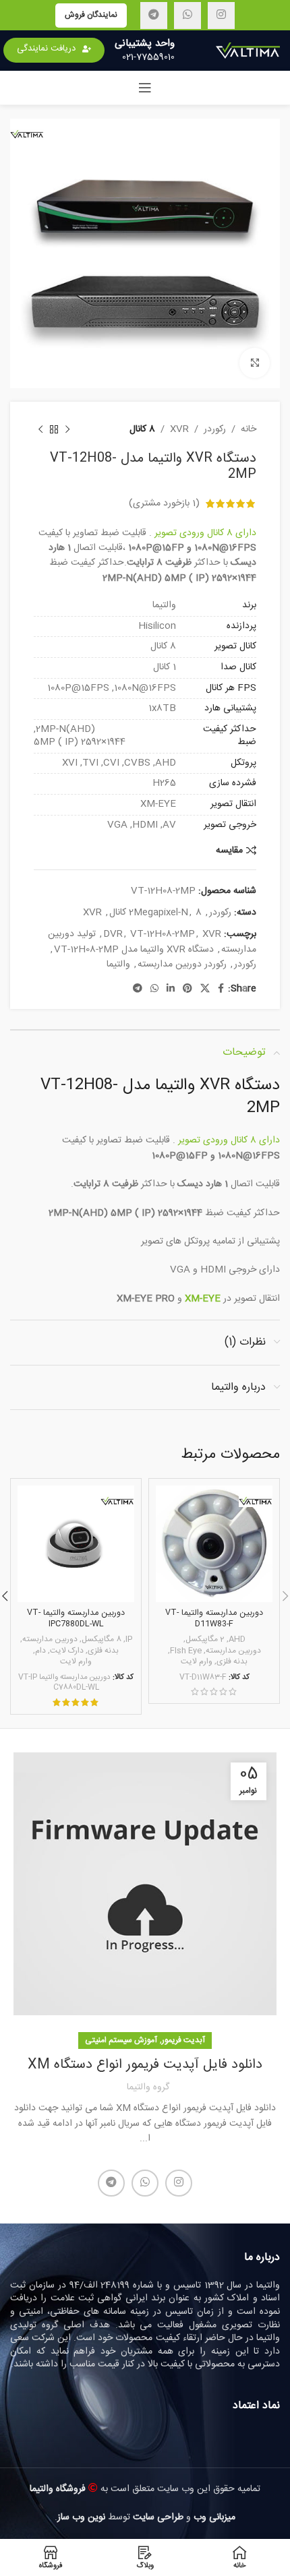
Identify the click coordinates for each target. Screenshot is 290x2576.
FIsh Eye (186, 1652)
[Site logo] (248, 51)
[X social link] (205, 989)
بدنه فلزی (232, 1662)
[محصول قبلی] (67, 429)
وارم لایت (197, 1662)
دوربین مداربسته (233, 1652)
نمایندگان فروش (91, 15)
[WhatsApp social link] (187, 16)
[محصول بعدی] (40, 429)
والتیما (118, 964)
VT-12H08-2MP (163, 934)
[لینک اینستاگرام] (221, 16)
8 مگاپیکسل (101, 1640)
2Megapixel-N (158, 913)
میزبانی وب (214, 2517)
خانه (249, 429)
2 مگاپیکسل (205, 1640)
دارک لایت (67, 1652)
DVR (113, 934)
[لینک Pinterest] (187, 989)
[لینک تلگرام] (154, 16)
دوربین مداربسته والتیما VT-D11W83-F (214, 1619)
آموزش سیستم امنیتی (121, 2040)
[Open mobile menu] (145, 88)
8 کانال (142, 429)
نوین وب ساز (81, 2517)
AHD (237, 1640)
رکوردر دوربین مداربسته (182, 964)
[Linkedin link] (171, 989)
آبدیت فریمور (183, 2040)
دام (40, 1652)
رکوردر (215, 429)
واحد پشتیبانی (145, 43)
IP (129, 1640)
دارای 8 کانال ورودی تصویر (205, 533)
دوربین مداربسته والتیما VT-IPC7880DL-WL (76, 1619)
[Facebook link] (221, 989)
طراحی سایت (158, 2517)
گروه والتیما (148, 2087)
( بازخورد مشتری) (164, 503)
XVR (179, 429)
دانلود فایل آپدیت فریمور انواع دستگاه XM (145, 2065)
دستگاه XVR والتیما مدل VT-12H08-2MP (134, 950)
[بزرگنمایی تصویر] (255, 363)
